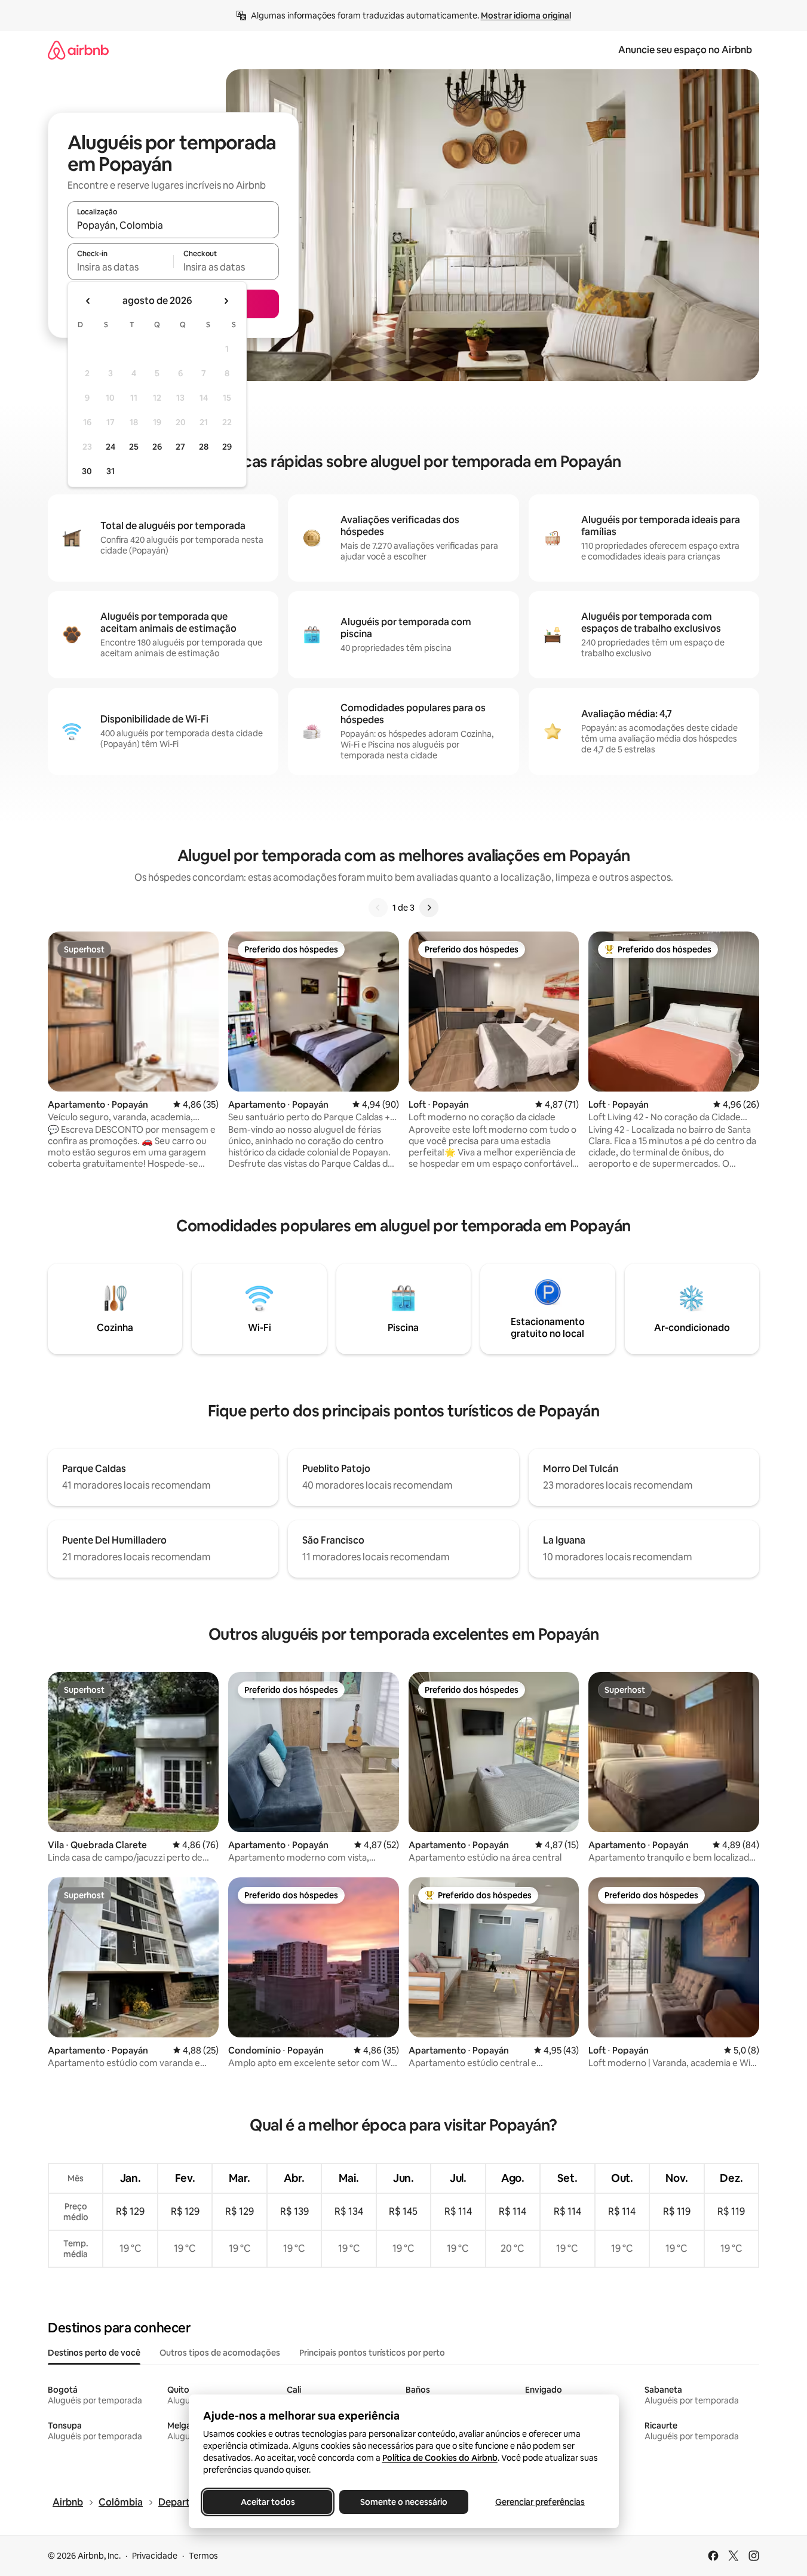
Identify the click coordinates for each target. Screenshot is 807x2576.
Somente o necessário (404, 2502)
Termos (203, 2556)
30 (87, 471)
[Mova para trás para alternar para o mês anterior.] (88, 301)
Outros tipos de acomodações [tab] (220, 2353)
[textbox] (120, 267)
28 (204, 447)
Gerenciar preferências (540, 2502)
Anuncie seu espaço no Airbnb (685, 50)
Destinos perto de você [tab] (94, 2353)
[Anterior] (378, 908)
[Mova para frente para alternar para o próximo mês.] (226, 301)
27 (180, 447)
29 (227, 447)
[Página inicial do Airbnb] (78, 50)
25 (134, 447)
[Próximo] (429, 908)
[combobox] (173, 225)
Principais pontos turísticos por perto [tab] (372, 2353)
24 (111, 447)
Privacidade (155, 2556)
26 (157, 447)
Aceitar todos (267, 2502)
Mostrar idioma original (526, 16)
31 (111, 471)
